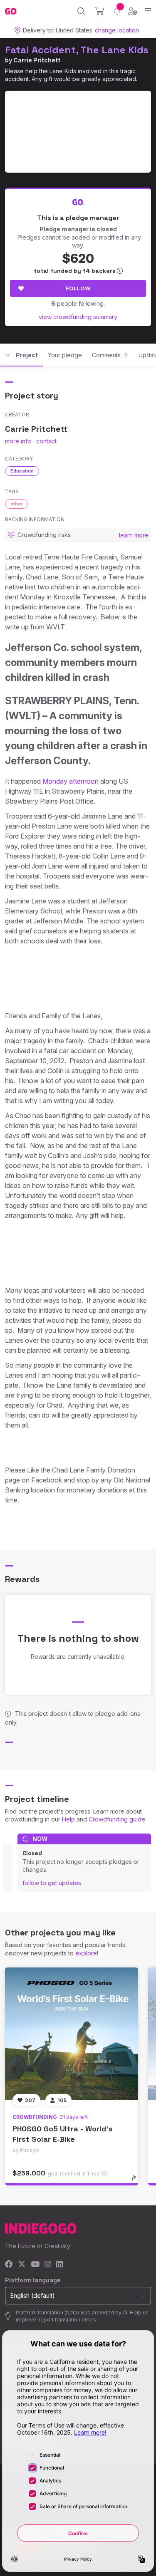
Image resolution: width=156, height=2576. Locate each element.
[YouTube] (35, 2265)
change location (117, 30)
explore (86, 1953)
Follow (78, 288)
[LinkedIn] (59, 2265)
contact (46, 441)
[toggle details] (136, 2181)
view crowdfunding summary (78, 317)
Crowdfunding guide (117, 1819)
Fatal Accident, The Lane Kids (77, 50)
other (16, 504)
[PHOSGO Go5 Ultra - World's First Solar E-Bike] (72, 2034)
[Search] (81, 11)
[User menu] (132, 11)
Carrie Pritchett (37, 60)
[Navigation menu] (148, 11)
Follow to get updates (52, 1883)
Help (68, 1819)
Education (22, 471)
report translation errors (67, 2320)
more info (18, 441)
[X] (22, 2265)
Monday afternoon (71, 781)
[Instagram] (48, 2265)
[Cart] (100, 11)
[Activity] (117, 11)
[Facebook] (9, 2265)
